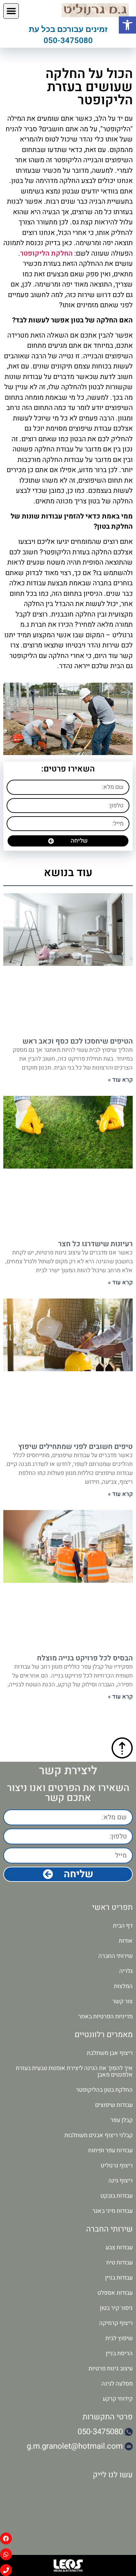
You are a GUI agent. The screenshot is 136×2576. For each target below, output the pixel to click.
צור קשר (122, 2001)
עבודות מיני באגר (113, 2211)
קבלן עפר (121, 2120)
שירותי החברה (116, 1956)
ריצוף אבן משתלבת (110, 2053)
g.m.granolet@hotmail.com (75, 2446)
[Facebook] (6, 2538)
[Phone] (6, 2570)
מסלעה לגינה (117, 2384)
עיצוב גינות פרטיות (111, 2369)
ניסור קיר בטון (116, 2308)
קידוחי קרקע (118, 2399)
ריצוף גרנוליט (117, 2166)
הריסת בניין (119, 2353)
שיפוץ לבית (119, 2338)
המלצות (123, 1986)
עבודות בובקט (117, 2196)
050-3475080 (68, 40)
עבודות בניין (119, 2278)
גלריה (126, 1971)
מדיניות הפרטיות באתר (105, 2017)
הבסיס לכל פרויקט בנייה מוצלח (85, 1658)
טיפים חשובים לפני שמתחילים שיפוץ (75, 1447)
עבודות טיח (119, 2263)
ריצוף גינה (120, 2181)
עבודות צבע (119, 2248)
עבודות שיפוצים (114, 2105)
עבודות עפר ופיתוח (110, 2150)
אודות (126, 1941)
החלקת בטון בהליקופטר (104, 2090)
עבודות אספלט (115, 2293)
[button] (11, 11)
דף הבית (123, 1926)
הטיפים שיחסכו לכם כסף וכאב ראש (78, 1041)
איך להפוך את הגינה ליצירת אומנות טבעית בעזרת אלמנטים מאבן (74, 2071)
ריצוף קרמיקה (116, 2323)
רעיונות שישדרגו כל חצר (95, 1244)
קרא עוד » (120, 1080)
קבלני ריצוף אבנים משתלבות (99, 2135)
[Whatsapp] (6, 2554)
